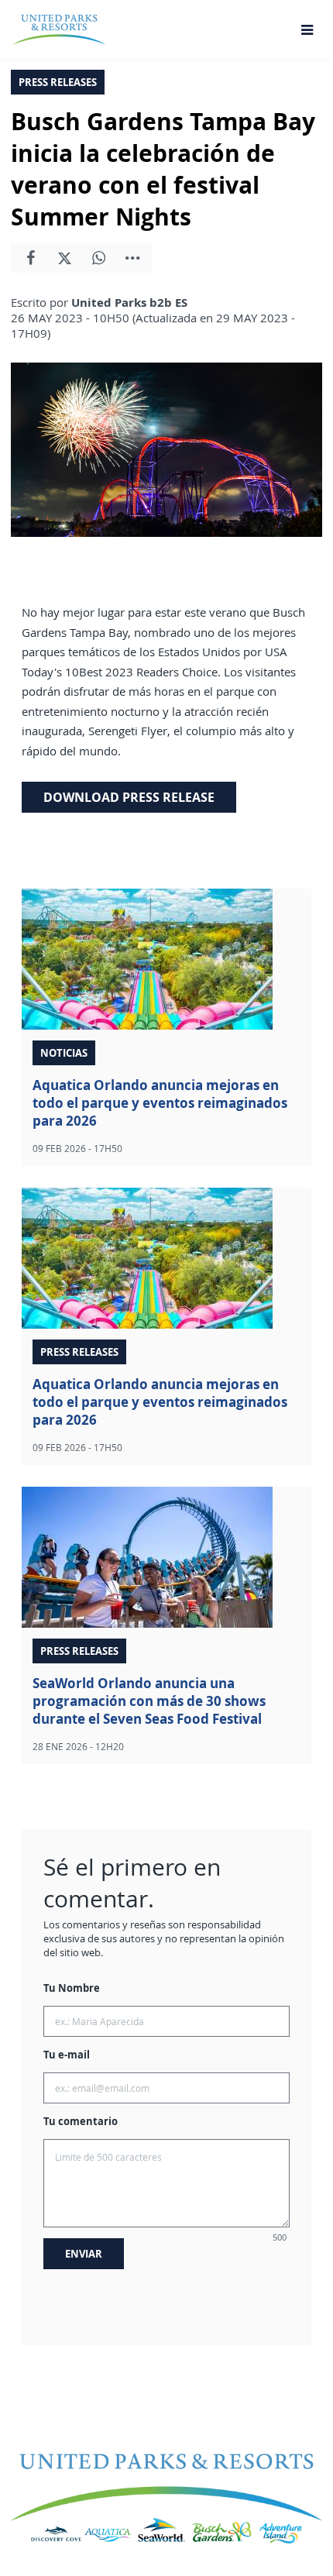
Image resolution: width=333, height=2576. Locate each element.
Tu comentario (81, 2121)
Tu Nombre (72, 1988)
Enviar (84, 2254)
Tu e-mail (67, 2055)
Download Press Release (129, 797)
